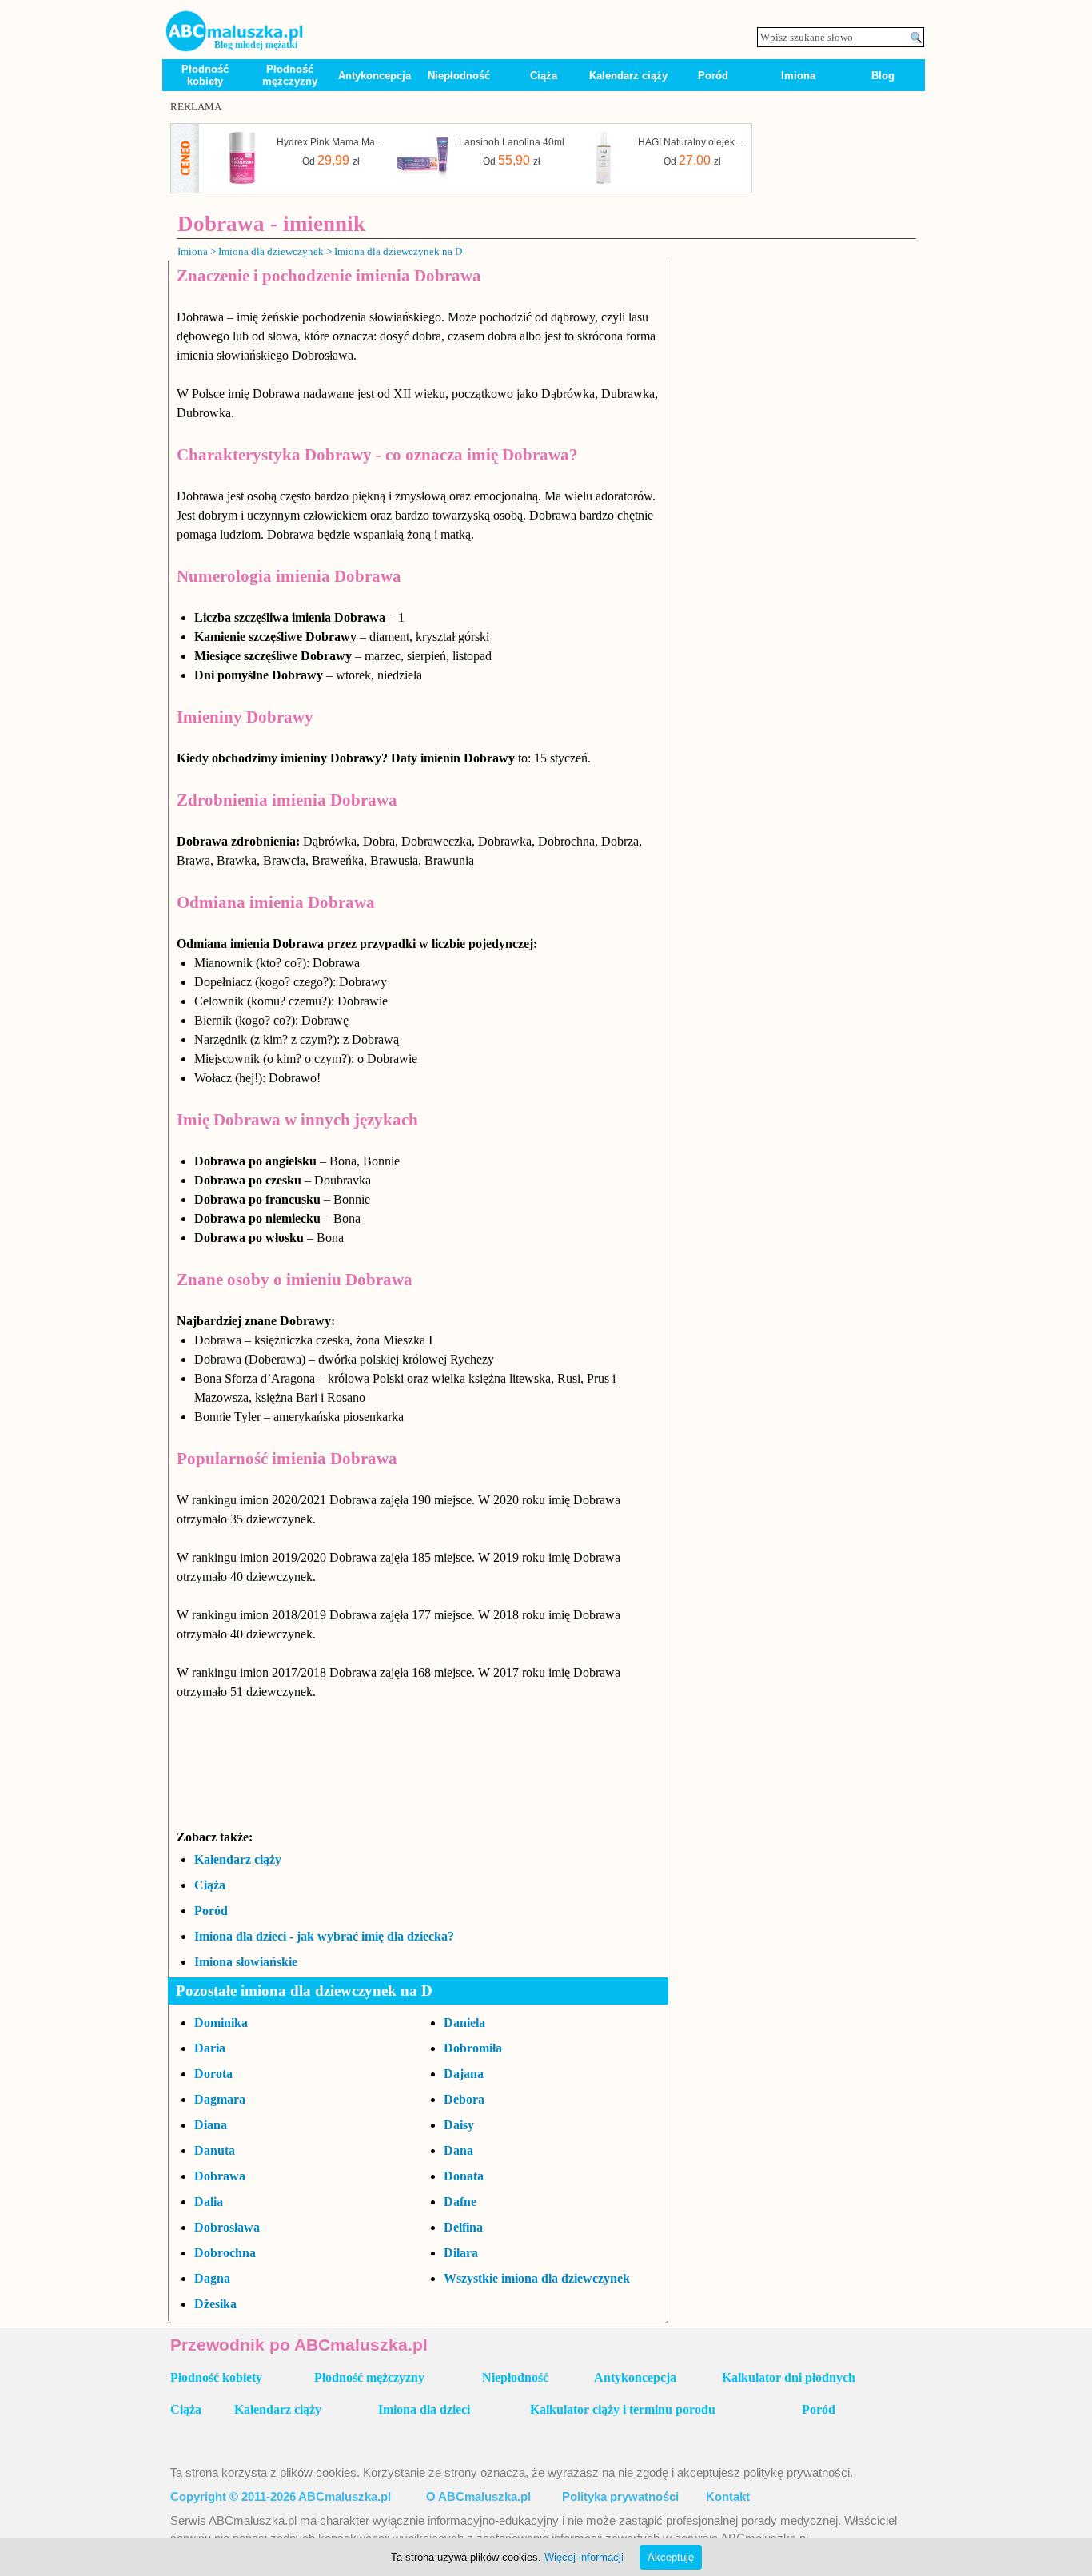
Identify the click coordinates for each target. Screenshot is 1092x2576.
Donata (464, 2176)
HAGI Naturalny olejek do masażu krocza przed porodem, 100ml (692, 142)
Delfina (463, 2227)
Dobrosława (227, 2227)
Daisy (459, 2125)
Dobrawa (220, 2176)
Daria (210, 2048)
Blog (883, 76)
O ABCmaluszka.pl (478, 2497)
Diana (211, 2125)
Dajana (464, 2074)
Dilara (461, 2253)
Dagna (212, 2278)
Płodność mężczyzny (290, 75)
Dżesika (215, 2304)
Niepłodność (459, 76)
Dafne (460, 2202)
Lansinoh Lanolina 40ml (512, 142)
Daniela (464, 2023)
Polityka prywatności (620, 2497)
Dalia (209, 2202)
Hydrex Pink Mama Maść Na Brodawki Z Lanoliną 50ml (331, 142)
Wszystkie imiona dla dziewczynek (537, 2278)
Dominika (221, 2023)
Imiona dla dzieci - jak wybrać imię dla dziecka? (324, 1936)
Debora (464, 2099)
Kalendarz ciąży (628, 76)
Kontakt (728, 2497)
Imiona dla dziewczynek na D (398, 251)
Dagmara (220, 2099)
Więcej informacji (584, 2557)
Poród (713, 76)
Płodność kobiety (205, 75)
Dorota (213, 2074)
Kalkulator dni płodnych (789, 2377)
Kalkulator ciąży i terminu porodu (623, 2409)
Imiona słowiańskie (246, 1962)
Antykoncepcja (375, 76)
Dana (458, 2150)
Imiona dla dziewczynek (271, 251)
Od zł (331, 160)
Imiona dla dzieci (424, 2409)
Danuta (215, 2150)
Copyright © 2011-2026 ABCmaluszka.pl (281, 2497)
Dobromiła (473, 2048)
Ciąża (544, 76)
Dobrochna (225, 2253)
